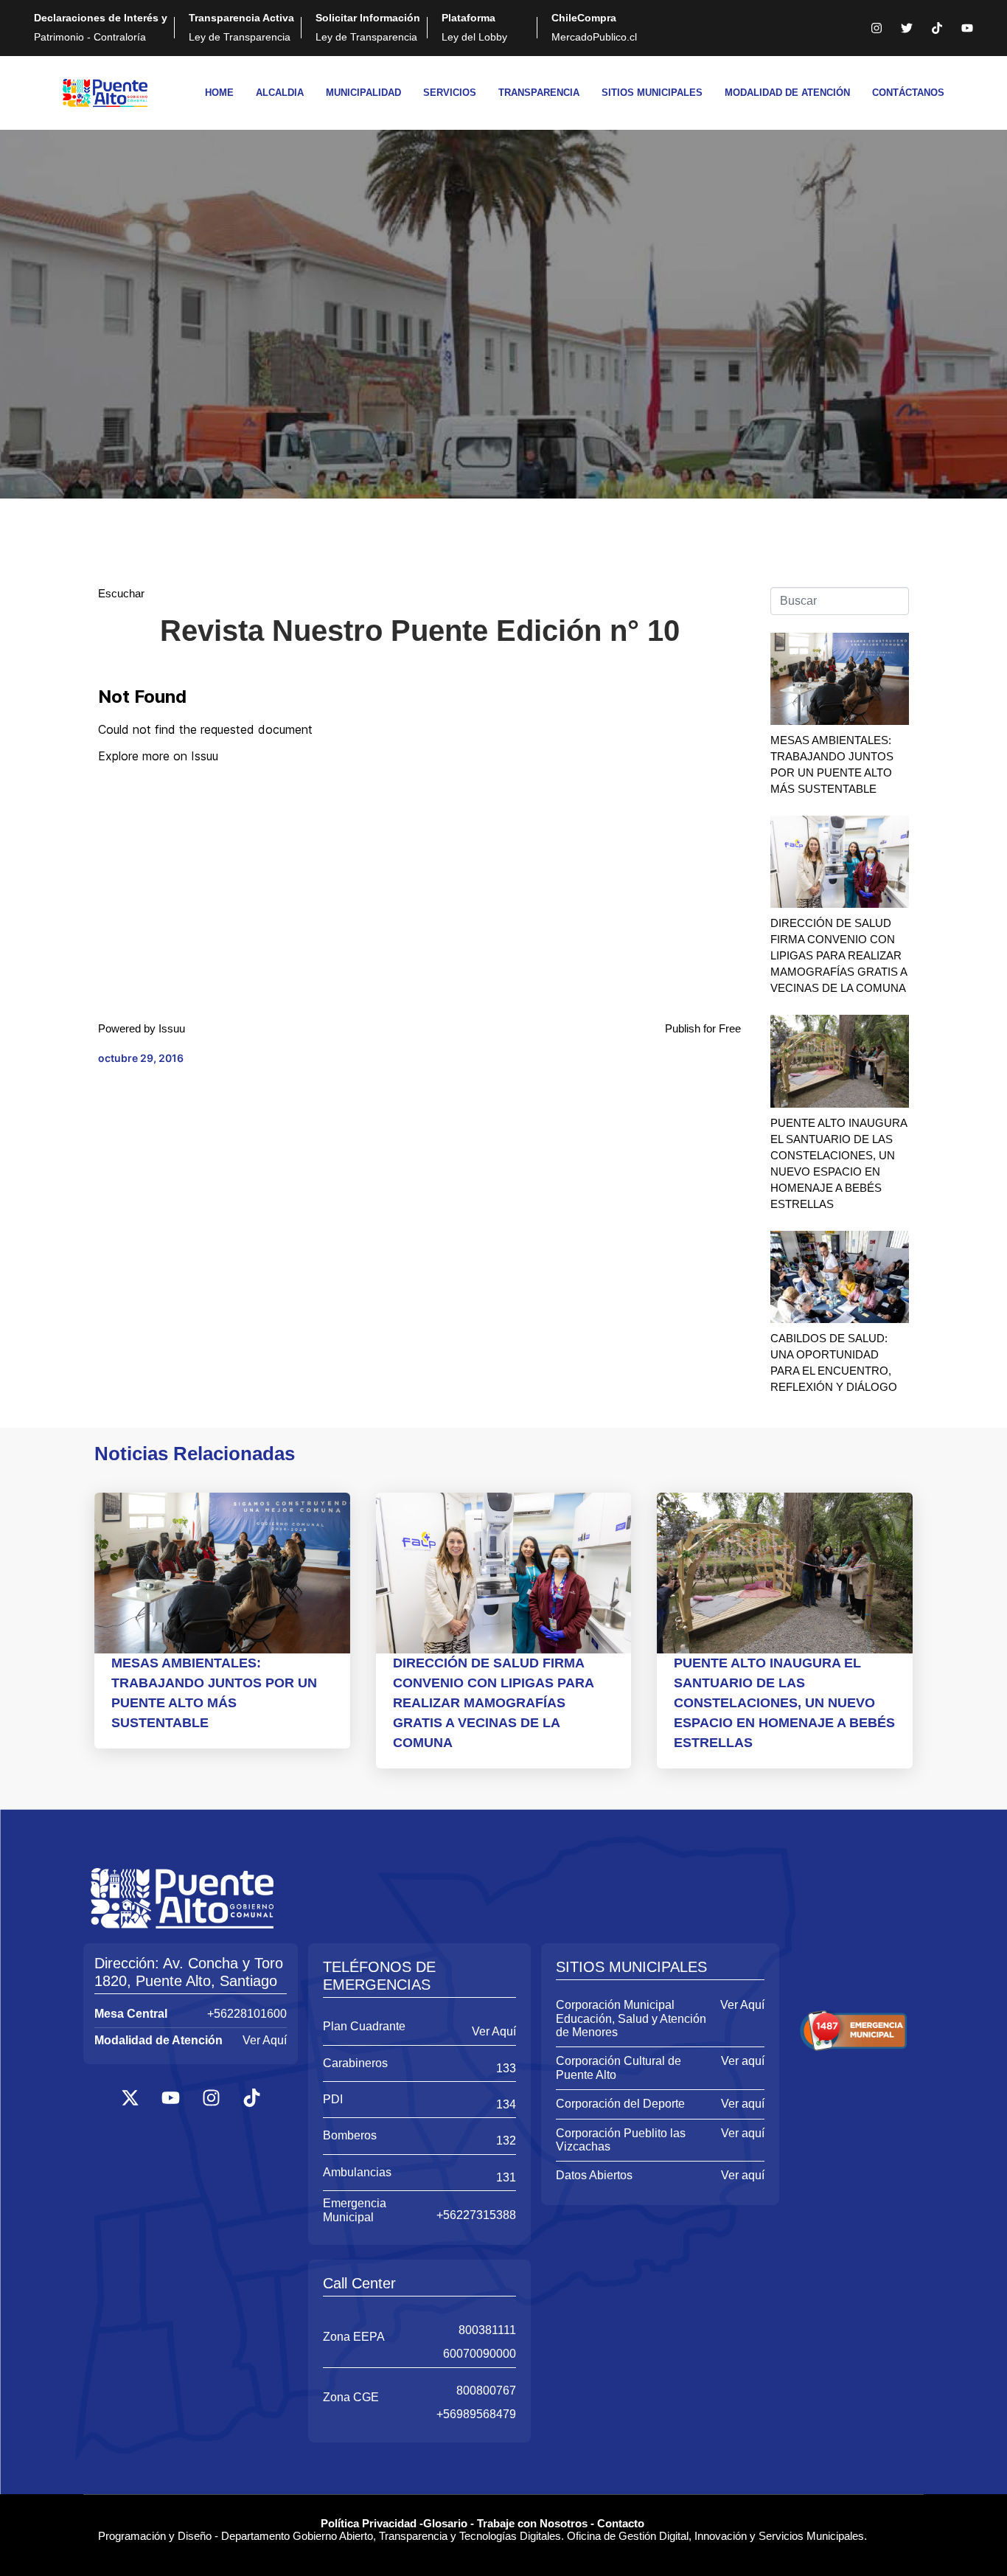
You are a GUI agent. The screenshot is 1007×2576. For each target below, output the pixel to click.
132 (506, 2141)
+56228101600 (247, 2014)
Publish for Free (703, 1028)
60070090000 (480, 2354)
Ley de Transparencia (241, 27)
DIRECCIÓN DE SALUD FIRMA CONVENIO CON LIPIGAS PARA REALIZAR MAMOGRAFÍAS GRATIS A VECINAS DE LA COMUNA (839, 955)
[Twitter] (907, 28)
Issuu (172, 1028)
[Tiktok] (937, 28)
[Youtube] (967, 28)
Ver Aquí (265, 2040)
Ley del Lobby (474, 27)
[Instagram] (877, 28)
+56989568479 (476, 2414)
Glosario (445, 2523)
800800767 (486, 2391)
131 (506, 2177)
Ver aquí (743, 2061)
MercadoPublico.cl (594, 27)
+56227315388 (476, 2215)
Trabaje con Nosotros (532, 2523)
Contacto (621, 2523)
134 (506, 2104)
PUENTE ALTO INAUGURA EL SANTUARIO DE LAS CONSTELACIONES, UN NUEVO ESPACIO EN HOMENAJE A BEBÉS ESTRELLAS (784, 1703)
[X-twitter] (130, 2097)
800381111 (487, 2330)
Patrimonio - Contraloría (101, 27)
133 (506, 2068)
